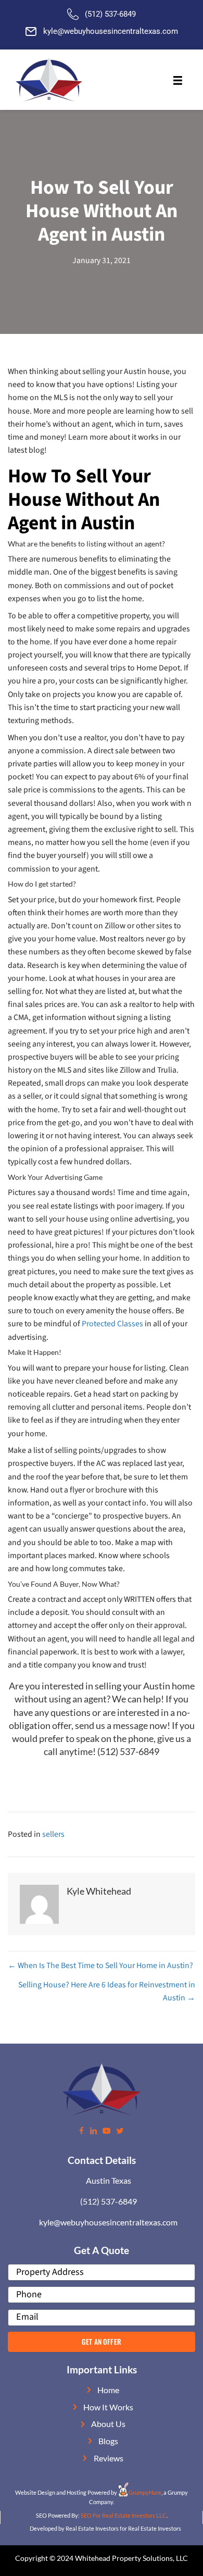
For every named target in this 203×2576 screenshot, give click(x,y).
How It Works (108, 2407)
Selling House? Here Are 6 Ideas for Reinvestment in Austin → (107, 1991)
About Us (108, 2424)
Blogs (108, 2441)
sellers (53, 1834)
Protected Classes (112, 1324)
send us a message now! (123, 1725)
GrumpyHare (145, 2492)
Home (108, 2390)
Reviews (109, 2458)
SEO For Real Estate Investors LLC (124, 2515)
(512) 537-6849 (110, 14)
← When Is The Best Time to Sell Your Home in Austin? (100, 1965)
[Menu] (177, 81)
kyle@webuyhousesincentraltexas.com (111, 31)
